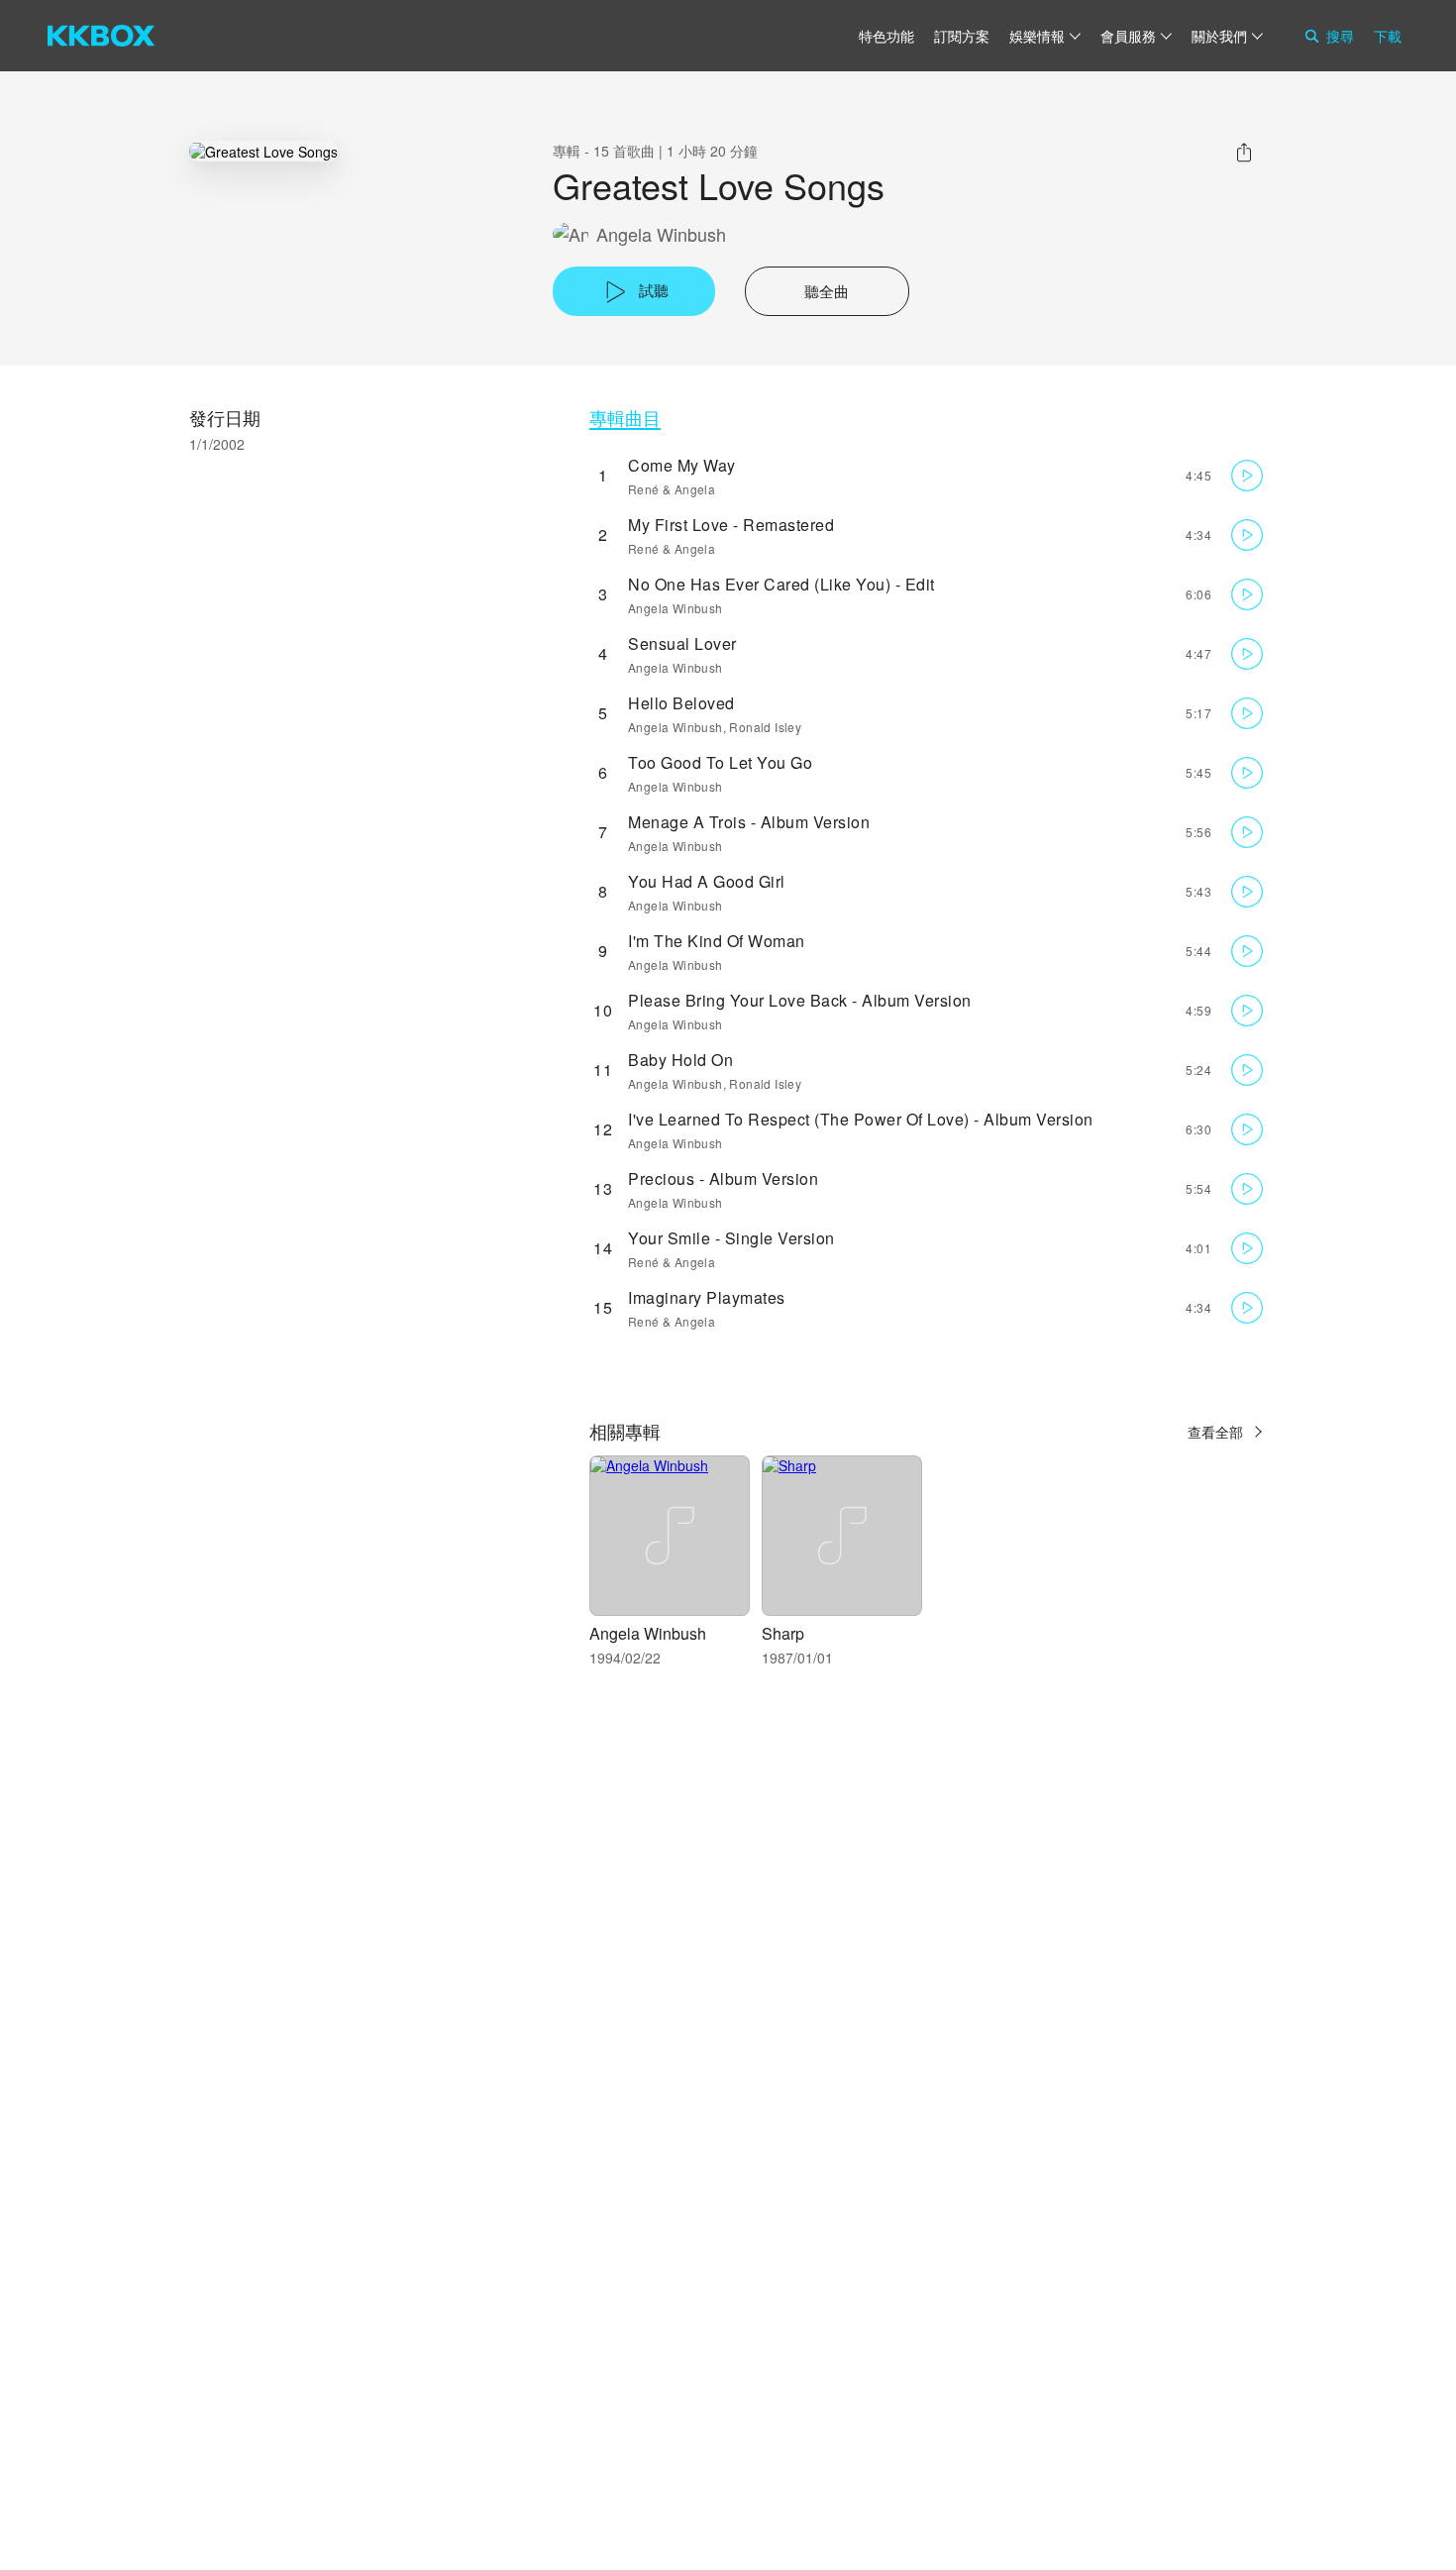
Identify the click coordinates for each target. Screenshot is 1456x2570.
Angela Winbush (661, 234)
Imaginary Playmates (707, 1297)
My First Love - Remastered (731, 525)
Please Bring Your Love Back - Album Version (800, 1000)
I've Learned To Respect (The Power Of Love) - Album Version (861, 1119)
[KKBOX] (101, 36)
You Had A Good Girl (707, 881)
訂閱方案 (962, 36)
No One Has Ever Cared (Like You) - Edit (781, 584)
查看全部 (1215, 1432)
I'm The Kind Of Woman (717, 941)
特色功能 (886, 36)
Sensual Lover (682, 643)
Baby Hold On (680, 1060)
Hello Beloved (681, 703)
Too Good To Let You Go (720, 762)
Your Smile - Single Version (731, 1238)
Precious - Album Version (723, 1178)
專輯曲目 (625, 418)
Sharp (783, 1633)
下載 (1388, 36)
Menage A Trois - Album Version (749, 822)
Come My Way (682, 465)
